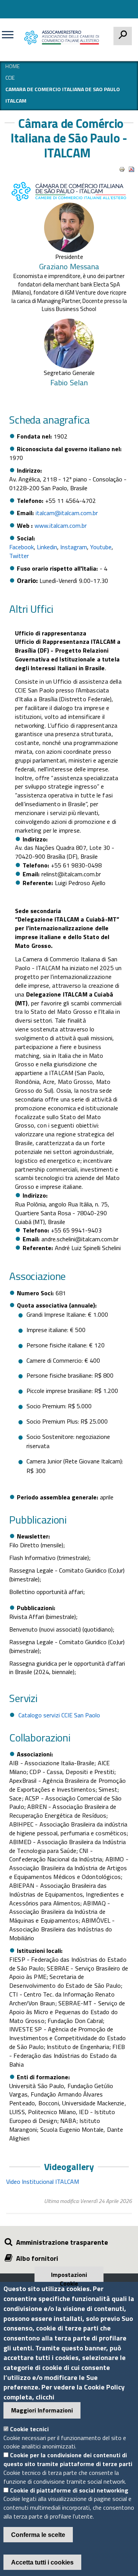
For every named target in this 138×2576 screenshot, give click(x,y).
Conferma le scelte (38, 2535)
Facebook (21, 547)
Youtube (101, 547)
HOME (12, 66)
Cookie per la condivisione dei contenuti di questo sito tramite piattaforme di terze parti (68, 2459)
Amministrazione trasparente (62, 2242)
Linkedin (47, 547)
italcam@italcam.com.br (67, 513)
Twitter (19, 556)
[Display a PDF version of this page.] (131, 169)
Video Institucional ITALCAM (43, 2182)
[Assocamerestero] (63, 37)
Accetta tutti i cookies (42, 2562)
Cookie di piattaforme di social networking (69, 2490)
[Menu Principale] (11, 38)
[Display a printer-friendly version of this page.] (122, 169)
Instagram (74, 547)
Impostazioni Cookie (69, 2276)
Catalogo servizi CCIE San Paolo (59, 1715)
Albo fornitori (37, 2258)
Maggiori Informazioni (42, 2410)
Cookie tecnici (29, 2429)
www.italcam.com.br (61, 525)
